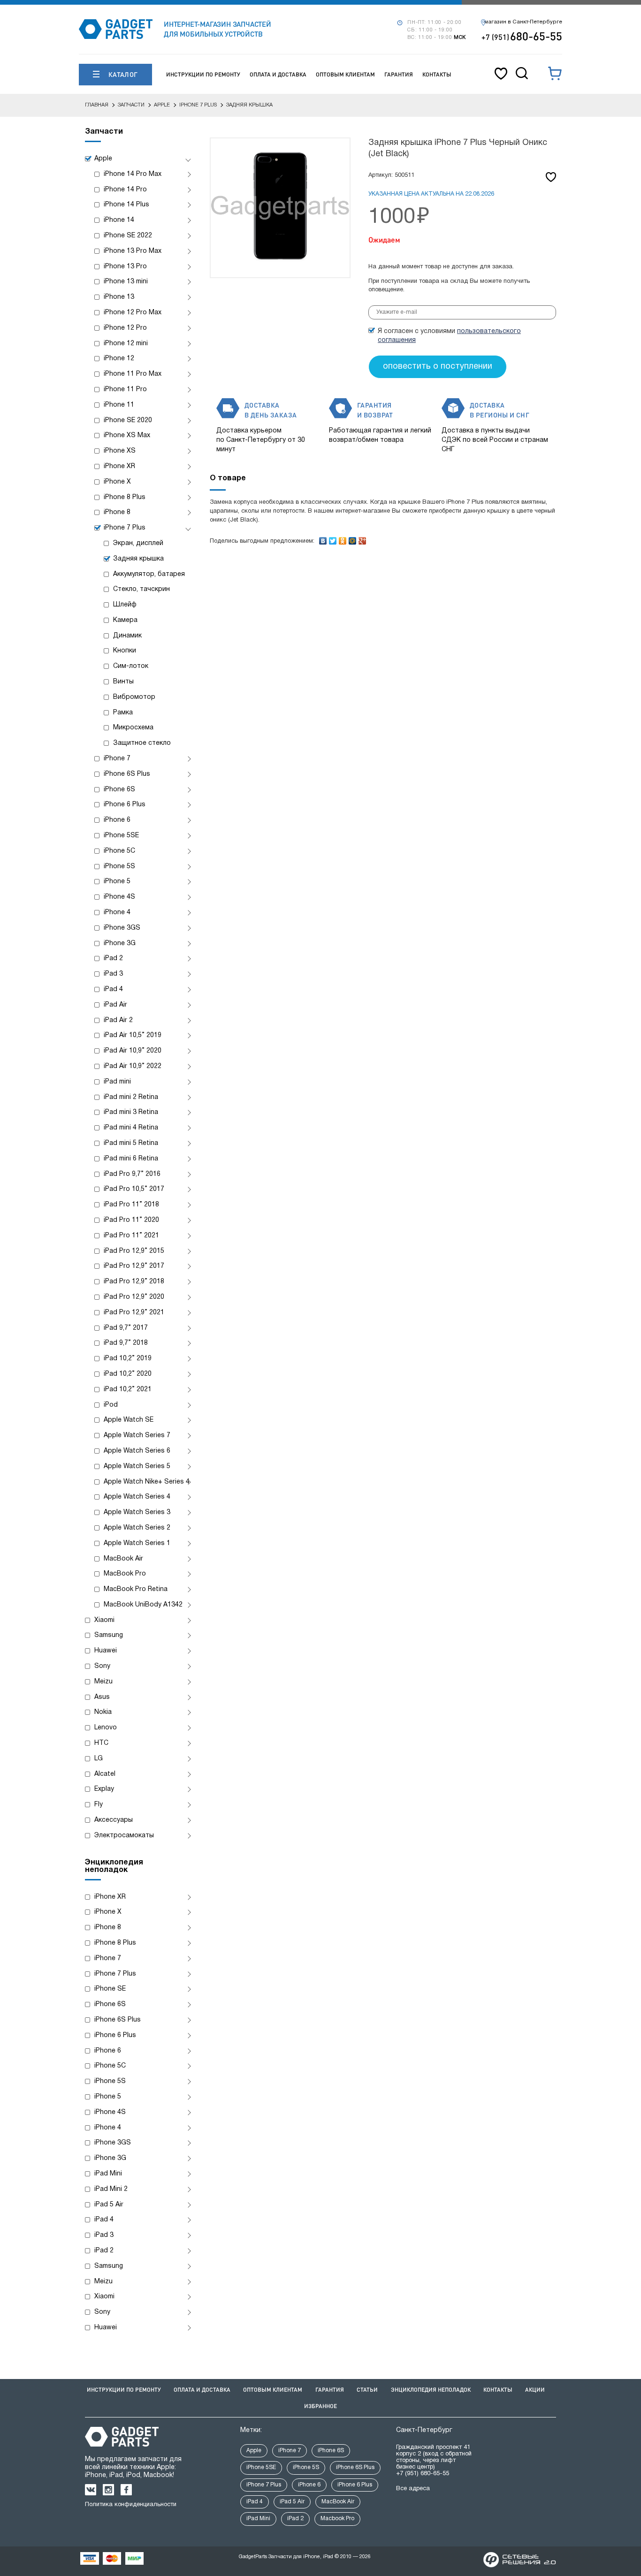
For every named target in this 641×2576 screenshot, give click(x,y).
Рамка (123, 713)
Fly (99, 1805)
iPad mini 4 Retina (131, 1128)
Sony (102, 1666)
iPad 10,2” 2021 (128, 1390)
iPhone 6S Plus (127, 774)
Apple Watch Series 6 (137, 1451)
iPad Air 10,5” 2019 (133, 1035)
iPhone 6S (119, 790)
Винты (123, 682)
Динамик (127, 636)
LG (99, 1759)
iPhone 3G (120, 943)
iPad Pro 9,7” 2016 (132, 1174)
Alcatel (105, 1774)
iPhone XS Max (127, 436)
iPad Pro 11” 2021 (131, 1236)
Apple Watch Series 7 (137, 1436)
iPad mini (117, 1082)
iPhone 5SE (121, 836)
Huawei (106, 1651)
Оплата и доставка (278, 74)
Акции (535, 2390)
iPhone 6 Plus (125, 805)
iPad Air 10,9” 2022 (133, 1066)
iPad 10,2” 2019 (128, 1359)
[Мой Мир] (353, 538)
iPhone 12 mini (126, 344)
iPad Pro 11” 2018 (131, 1205)
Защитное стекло (142, 743)
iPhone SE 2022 (128, 236)
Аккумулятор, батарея (149, 574)
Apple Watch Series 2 (137, 1528)
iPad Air (115, 1005)
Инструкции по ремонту (203, 74)
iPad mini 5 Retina (131, 1143)
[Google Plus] (362, 538)
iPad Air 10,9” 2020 (133, 1051)
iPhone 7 (117, 759)
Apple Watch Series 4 (137, 1497)
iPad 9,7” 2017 (126, 1328)
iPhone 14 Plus (126, 205)
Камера (125, 620)
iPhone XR (119, 466)
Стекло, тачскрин (141, 589)
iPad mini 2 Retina (131, 1097)
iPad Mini (108, 2174)
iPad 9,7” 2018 (126, 1343)
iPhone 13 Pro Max (133, 251)
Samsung (109, 1635)
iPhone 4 (117, 913)
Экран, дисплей (138, 543)
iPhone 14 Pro (125, 190)
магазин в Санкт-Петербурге (523, 22)
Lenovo (106, 1728)
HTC (101, 1743)
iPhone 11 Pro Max (133, 374)
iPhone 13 (119, 297)
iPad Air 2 (118, 1020)
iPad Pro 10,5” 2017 (134, 1189)
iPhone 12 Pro (125, 328)
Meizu (103, 1682)
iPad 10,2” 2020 (128, 1374)
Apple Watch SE (129, 1420)
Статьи (367, 2390)
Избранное (320, 2406)
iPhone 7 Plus (125, 528)
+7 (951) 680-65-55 (423, 2474)
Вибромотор (134, 697)
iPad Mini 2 (111, 2189)
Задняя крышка (138, 559)
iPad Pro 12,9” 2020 (134, 1297)
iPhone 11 (119, 405)
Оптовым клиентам (345, 74)
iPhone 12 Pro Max (133, 313)
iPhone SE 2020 (128, 420)
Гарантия (399, 74)
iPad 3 (113, 974)
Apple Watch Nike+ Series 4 (147, 1482)
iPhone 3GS (122, 928)
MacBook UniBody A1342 (143, 1605)
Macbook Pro (337, 2519)
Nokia (103, 1712)
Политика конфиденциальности (131, 2505)
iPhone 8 (117, 512)
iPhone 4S (119, 897)
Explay (104, 1789)
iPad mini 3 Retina (131, 1112)
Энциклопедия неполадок (431, 2390)
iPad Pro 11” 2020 (131, 1220)
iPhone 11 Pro (125, 390)
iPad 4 (113, 989)
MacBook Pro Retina (136, 1589)
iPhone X (117, 482)
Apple (103, 159)
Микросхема (133, 728)
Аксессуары (114, 1820)
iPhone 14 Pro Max (133, 174)
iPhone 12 (119, 359)
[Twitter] (333, 538)
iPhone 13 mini (126, 282)
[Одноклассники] (343, 538)
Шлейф (125, 605)
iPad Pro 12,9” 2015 (134, 1251)
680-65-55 (522, 36)
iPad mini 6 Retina (131, 1159)
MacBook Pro (125, 1574)
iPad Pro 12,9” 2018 (134, 1282)
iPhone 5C (119, 851)
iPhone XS (120, 451)
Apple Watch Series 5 (137, 1466)
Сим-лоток (131, 666)
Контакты (437, 74)
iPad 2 (113, 958)
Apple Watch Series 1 (137, 1543)
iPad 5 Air (109, 2205)
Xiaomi (104, 1620)
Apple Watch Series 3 (137, 1512)
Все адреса (413, 2489)
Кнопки (125, 651)
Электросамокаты (124, 1836)
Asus (102, 1697)
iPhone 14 (119, 220)
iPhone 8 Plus (125, 497)
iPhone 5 (117, 882)
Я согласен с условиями (449, 336)
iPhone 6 (117, 820)
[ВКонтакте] (323, 538)
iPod (111, 1405)
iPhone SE (110, 1989)
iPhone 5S (119, 867)
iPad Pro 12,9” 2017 (134, 1266)
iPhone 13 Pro (125, 267)
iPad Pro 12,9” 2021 (134, 1313)
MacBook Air (123, 1559)
